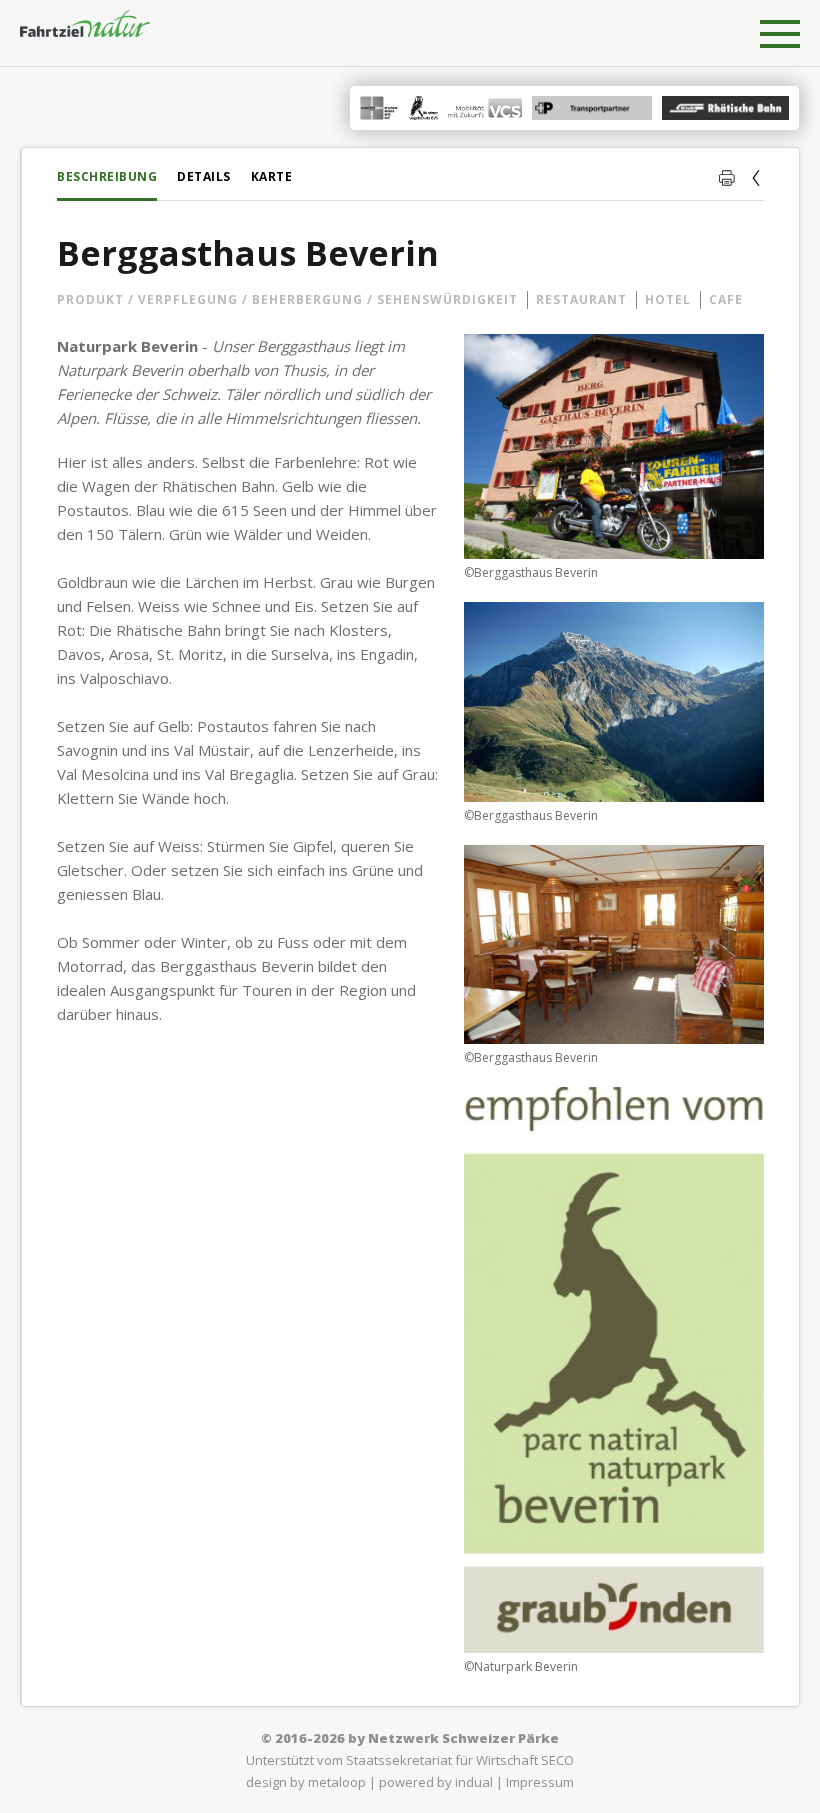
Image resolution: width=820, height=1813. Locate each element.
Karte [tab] (272, 176)
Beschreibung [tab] (107, 176)
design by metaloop (306, 1782)
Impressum (540, 1782)
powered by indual (436, 1782)
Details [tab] (204, 176)
